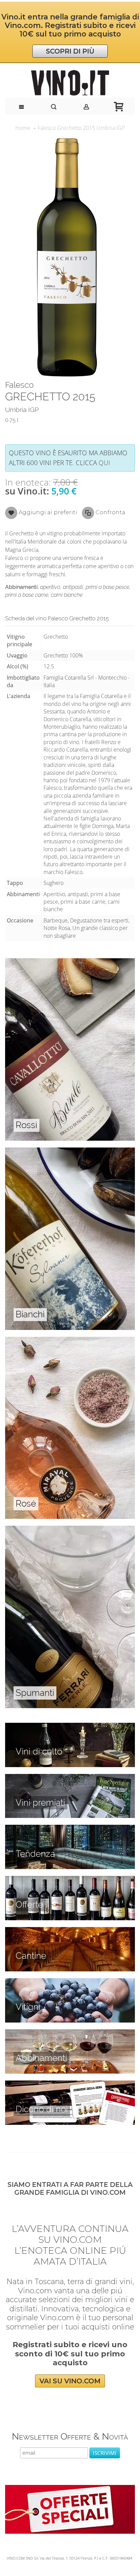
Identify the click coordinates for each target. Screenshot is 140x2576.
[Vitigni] (70, 1982)
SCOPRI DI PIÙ (70, 51)
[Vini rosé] (70, 1341)
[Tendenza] (70, 1829)
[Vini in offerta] (70, 1880)
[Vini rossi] (70, 962)
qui (104, 463)
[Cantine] (70, 1931)
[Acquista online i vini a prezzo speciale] (70, 2489)
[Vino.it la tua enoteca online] (70, 83)
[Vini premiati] (70, 1778)
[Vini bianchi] (70, 1151)
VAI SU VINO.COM (70, 2381)
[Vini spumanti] (70, 1529)
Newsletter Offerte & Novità (70, 2436)
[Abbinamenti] (70, 2033)
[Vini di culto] (70, 1727)
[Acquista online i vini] (70, 2084)
